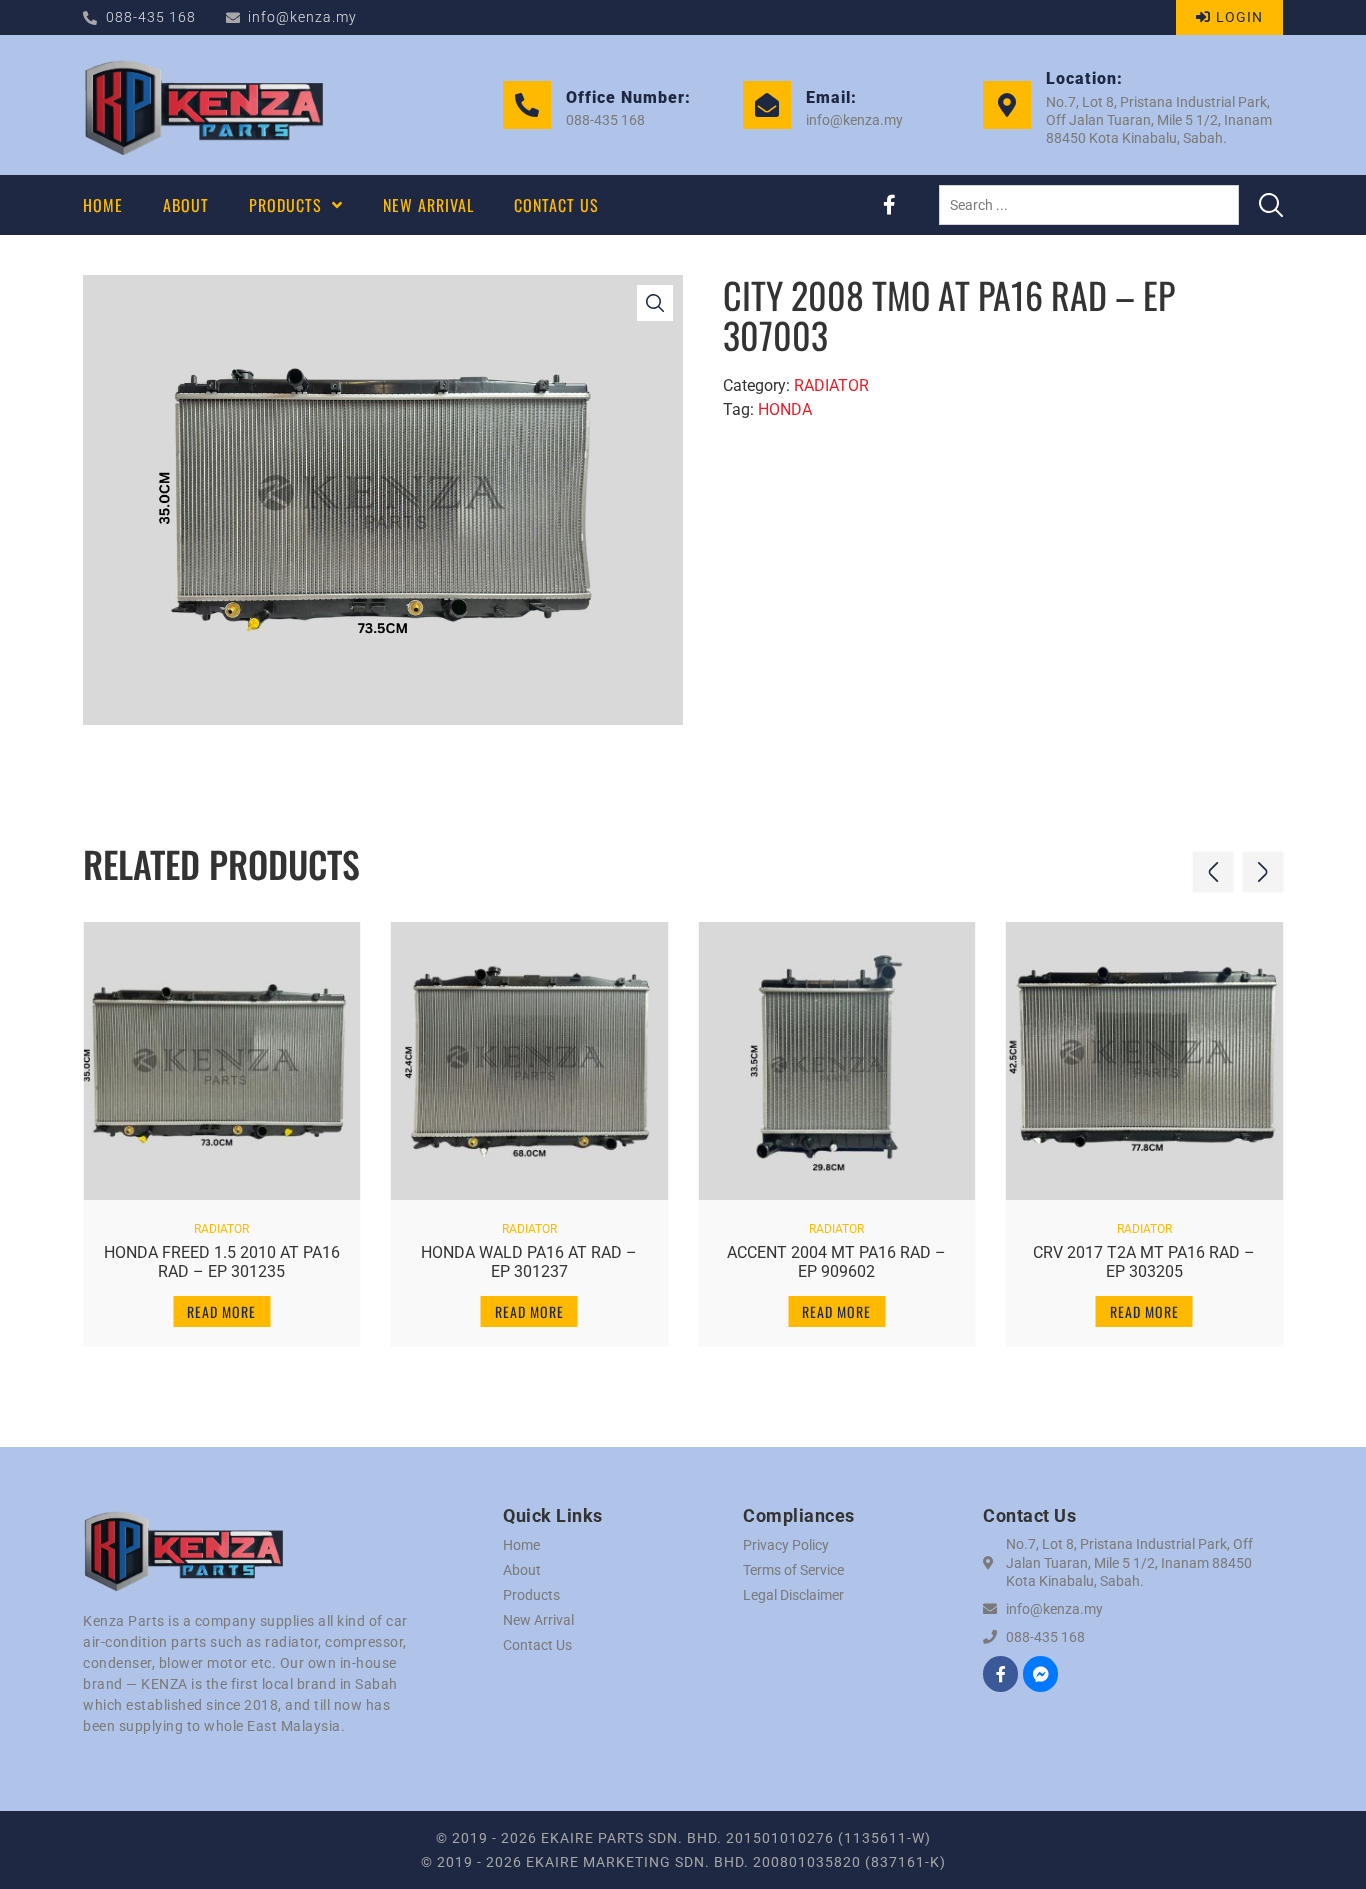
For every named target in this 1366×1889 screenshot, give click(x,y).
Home (521, 1545)
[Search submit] (1271, 205)
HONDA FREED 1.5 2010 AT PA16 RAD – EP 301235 (222, 1262)
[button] (1213, 872)
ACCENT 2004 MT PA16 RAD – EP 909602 (836, 1262)
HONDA (785, 409)
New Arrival (538, 1620)
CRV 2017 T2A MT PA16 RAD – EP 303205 (1144, 1262)
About (522, 1570)
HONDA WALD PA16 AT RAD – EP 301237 (529, 1262)
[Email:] (767, 105)
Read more (221, 1311)
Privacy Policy (786, 1545)
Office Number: (628, 97)
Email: (831, 97)
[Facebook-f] (889, 205)
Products (531, 1595)
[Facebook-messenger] (1040, 1673)
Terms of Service (793, 1570)
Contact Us (537, 1645)
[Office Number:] (527, 105)
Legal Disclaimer (793, 1595)
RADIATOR (831, 385)
